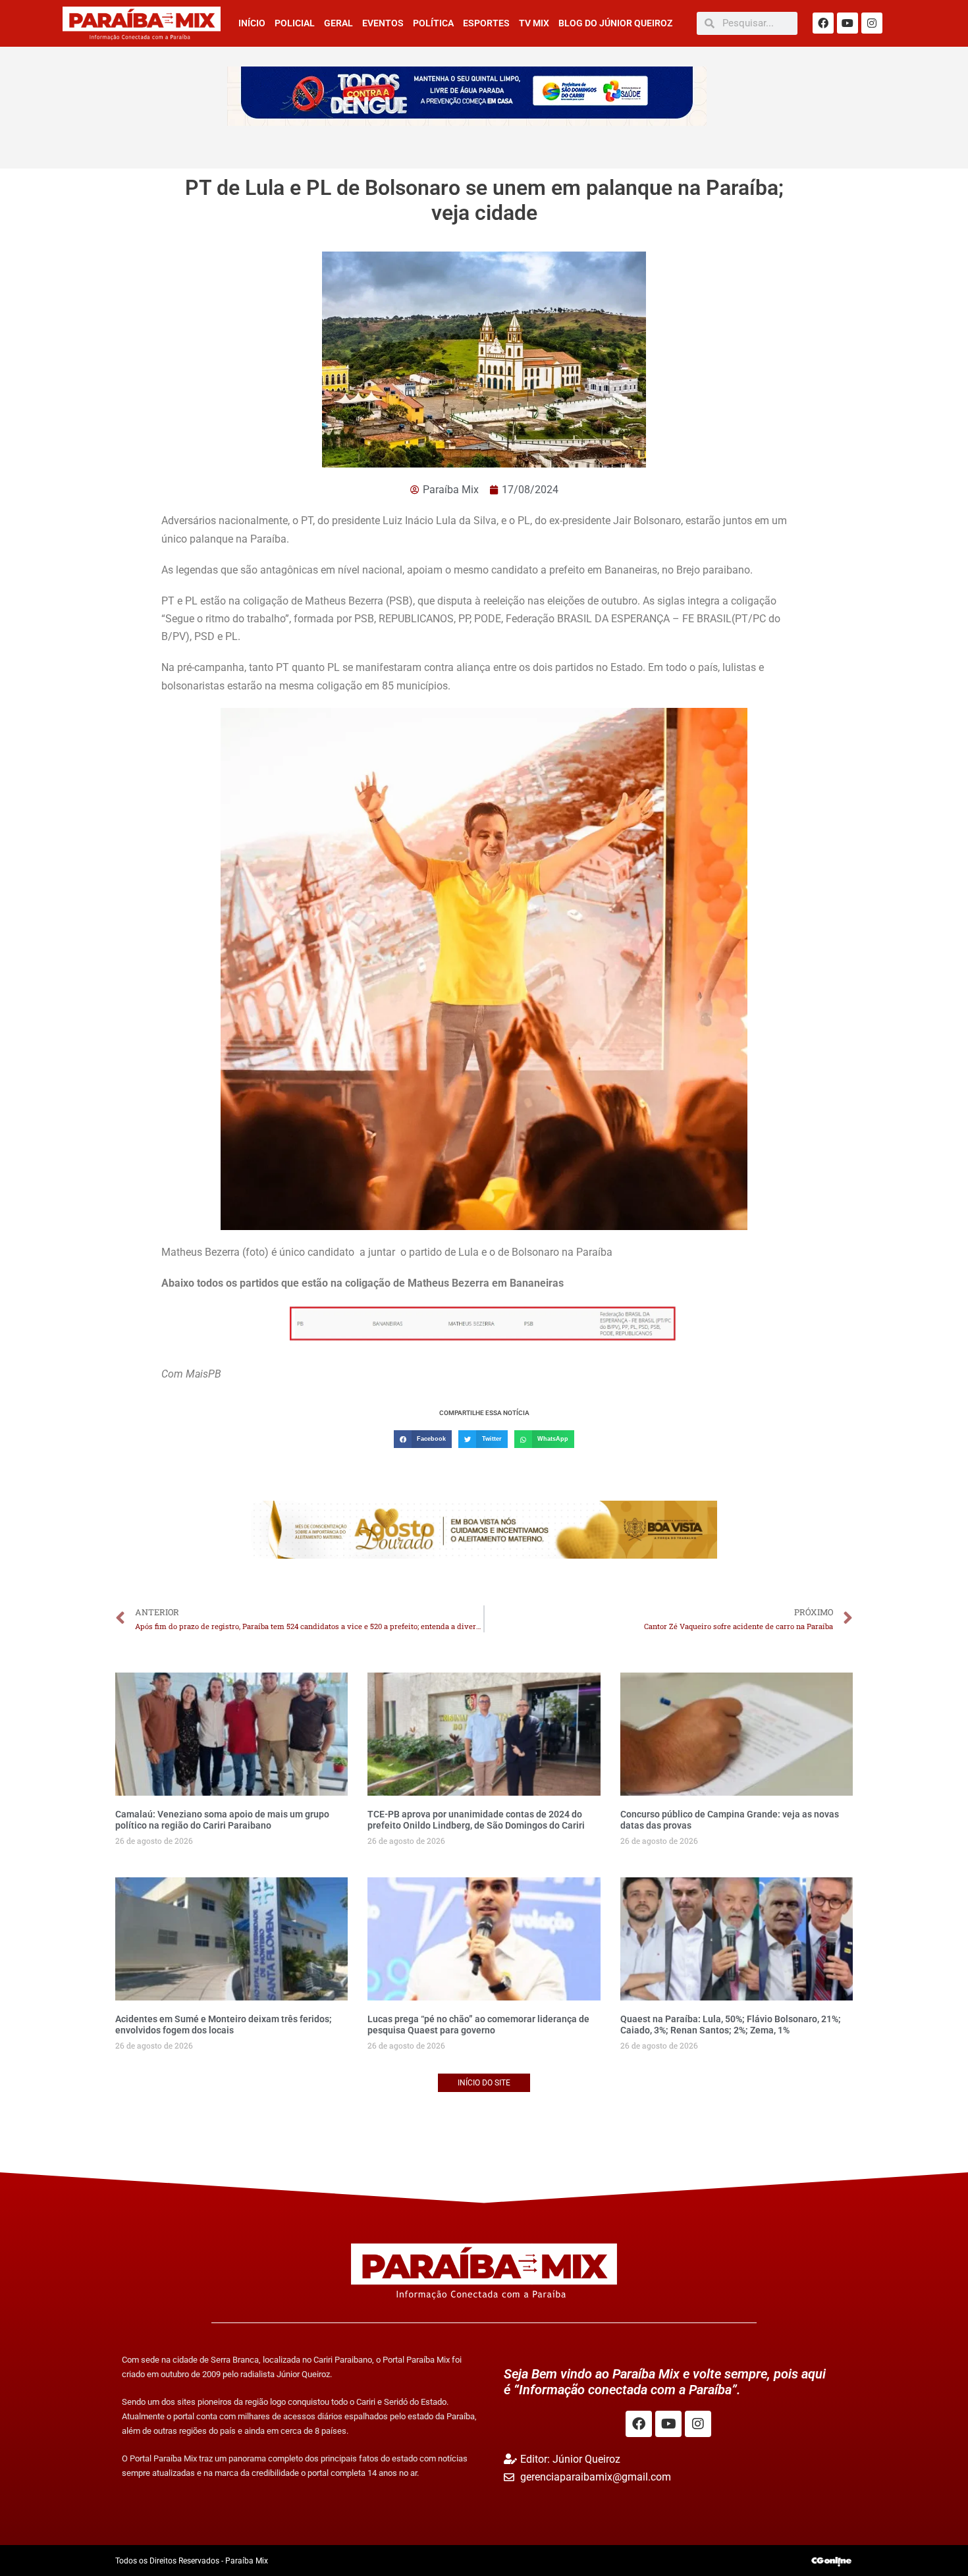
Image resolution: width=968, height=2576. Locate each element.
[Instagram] (872, 23)
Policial (295, 23)
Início (252, 23)
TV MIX (534, 23)
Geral (338, 23)
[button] (423, 1439)
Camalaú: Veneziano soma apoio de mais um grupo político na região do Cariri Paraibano (222, 1820)
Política (433, 23)
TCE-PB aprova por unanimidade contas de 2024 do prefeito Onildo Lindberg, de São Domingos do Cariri (476, 1820)
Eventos (383, 23)
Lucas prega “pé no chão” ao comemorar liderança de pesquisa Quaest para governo (478, 2025)
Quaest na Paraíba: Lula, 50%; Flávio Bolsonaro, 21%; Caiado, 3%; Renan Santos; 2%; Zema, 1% (731, 2025)
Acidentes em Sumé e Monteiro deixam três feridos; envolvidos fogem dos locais (224, 2025)
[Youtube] (847, 23)
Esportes (486, 23)
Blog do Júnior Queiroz (615, 23)
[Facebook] (823, 23)
